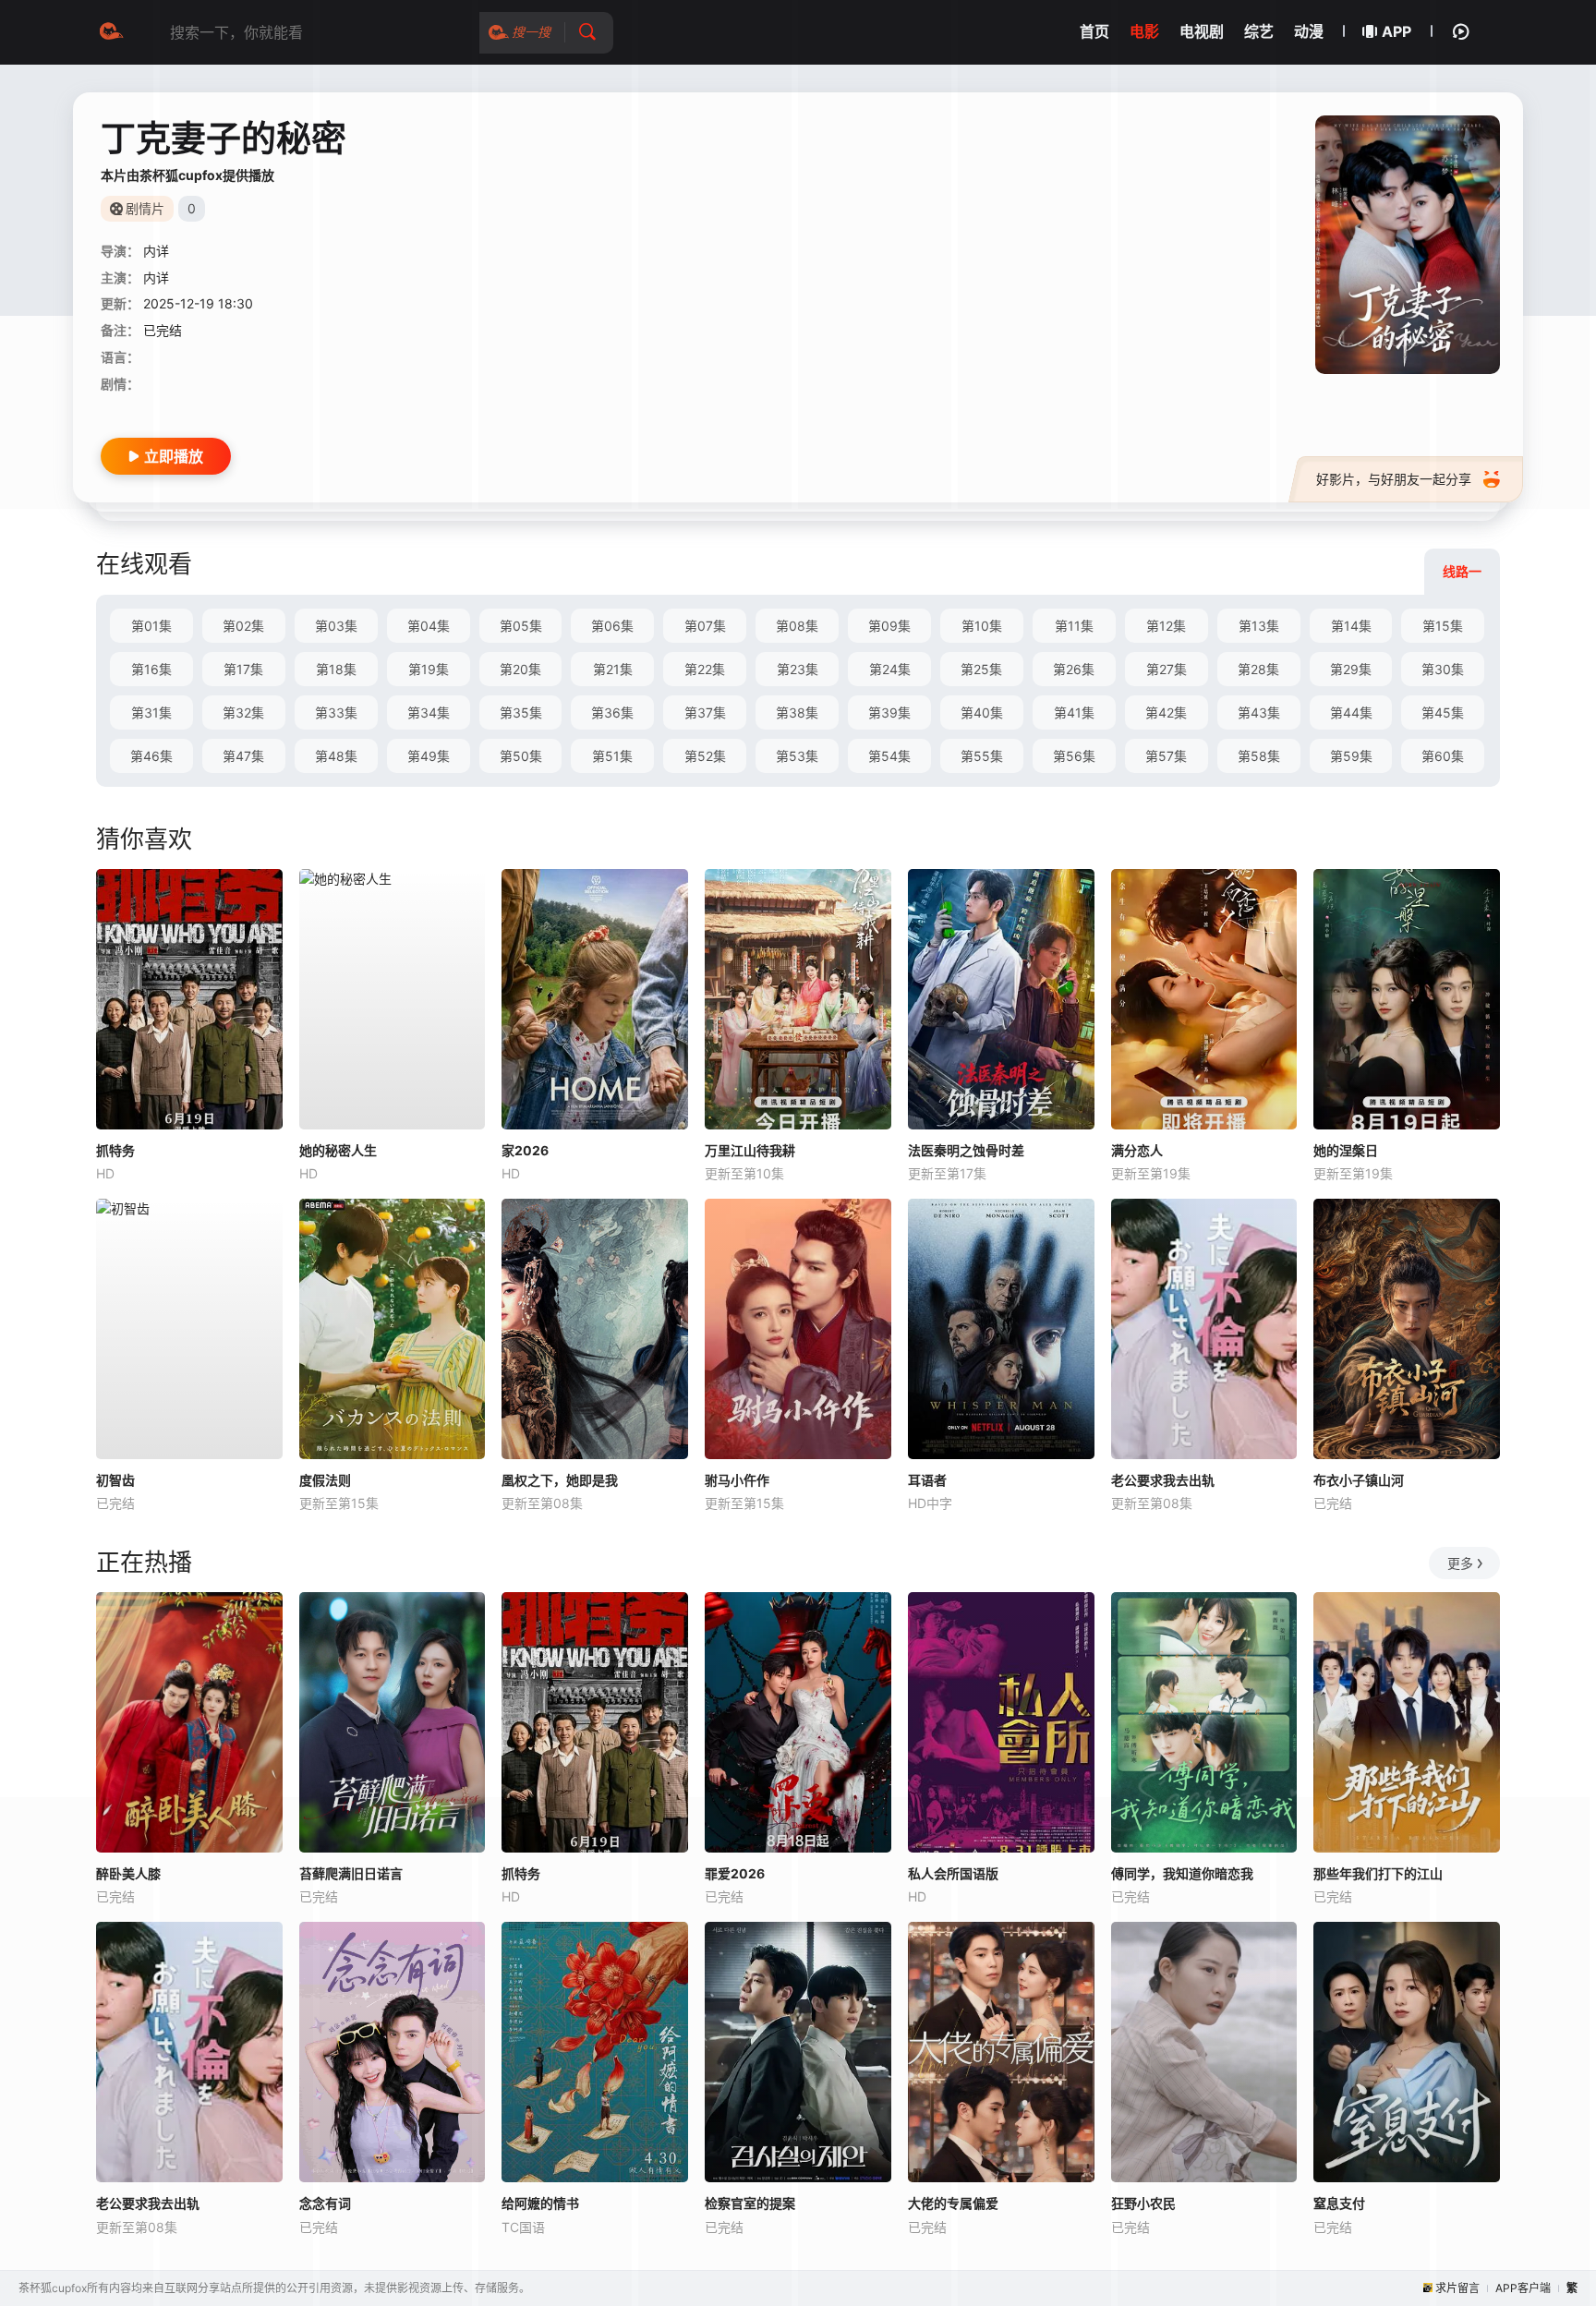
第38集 (797, 712)
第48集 (336, 756)
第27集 (1167, 669)
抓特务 (115, 1150)
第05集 (521, 626)
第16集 (151, 669)
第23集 (798, 669)
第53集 (797, 756)
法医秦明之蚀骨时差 (966, 1150)
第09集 (889, 626)
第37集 (705, 712)
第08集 (797, 626)
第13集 (1259, 626)
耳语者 (927, 1480)
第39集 (889, 712)
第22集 (705, 669)
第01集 (151, 626)
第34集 (429, 712)
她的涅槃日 (1346, 1150)
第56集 (1074, 756)
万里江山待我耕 (750, 1150)
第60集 (1443, 756)
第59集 (1351, 756)
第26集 (1074, 669)
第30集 (1443, 669)
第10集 (982, 626)
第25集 (981, 669)
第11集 (1074, 626)
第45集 (1443, 712)
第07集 (705, 626)
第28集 (1258, 669)
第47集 (243, 756)
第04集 (429, 626)
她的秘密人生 (338, 1150)
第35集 (521, 712)
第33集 (336, 712)
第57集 (1166, 756)
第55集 (982, 756)
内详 (156, 251)
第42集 (1166, 712)
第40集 (982, 712)
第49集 (429, 756)
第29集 (1351, 669)
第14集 (1351, 626)
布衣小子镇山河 (1359, 1480)
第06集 (612, 626)
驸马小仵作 (737, 1480)
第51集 (612, 756)
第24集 (890, 669)
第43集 (1259, 712)
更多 (1460, 1563)
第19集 (429, 669)
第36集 (612, 712)
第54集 (889, 756)
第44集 (1351, 712)
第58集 (1259, 756)
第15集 (1443, 626)
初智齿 (115, 1480)
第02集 (243, 626)
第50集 (521, 756)
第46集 (151, 756)
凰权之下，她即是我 (560, 1480)
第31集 (151, 712)
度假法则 (325, 1480)
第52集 (705, 756)
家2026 (525, 1150)
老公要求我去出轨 (1163, 1480)
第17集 (243, 669)
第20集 (520, 669)
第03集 (336, 626)
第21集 (613, 669)
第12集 (1166, 626)
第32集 (243, 712)
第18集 (336, 669)
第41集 (1074, 712)
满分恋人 (1137, 1150)
